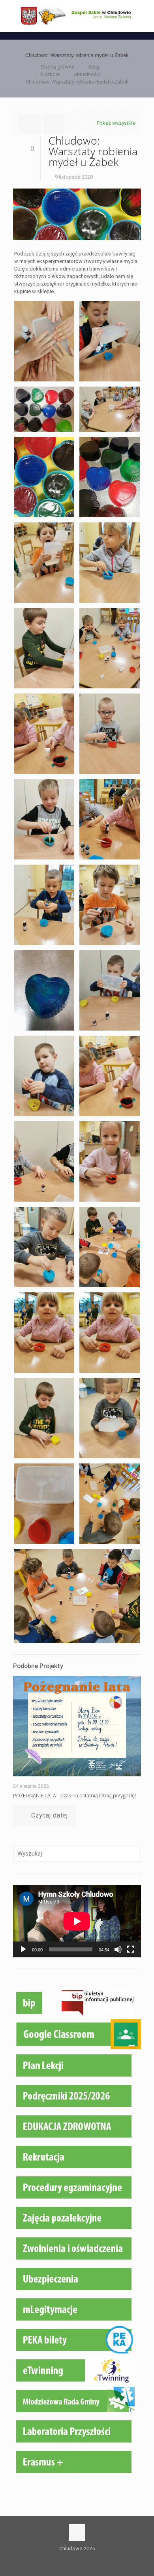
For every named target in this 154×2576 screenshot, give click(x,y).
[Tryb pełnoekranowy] (131, 1949)
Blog (94, 67)
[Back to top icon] (77, 2532)
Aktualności (87, 74)
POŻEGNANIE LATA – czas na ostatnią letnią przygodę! (74, 1795)
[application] (77, 1921)
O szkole (50, 74)
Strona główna (57, 67)
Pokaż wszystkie (116, 123)
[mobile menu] (143, 16)
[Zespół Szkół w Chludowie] (77, 16)
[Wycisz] (118, 1949)
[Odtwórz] (23, 1949)
